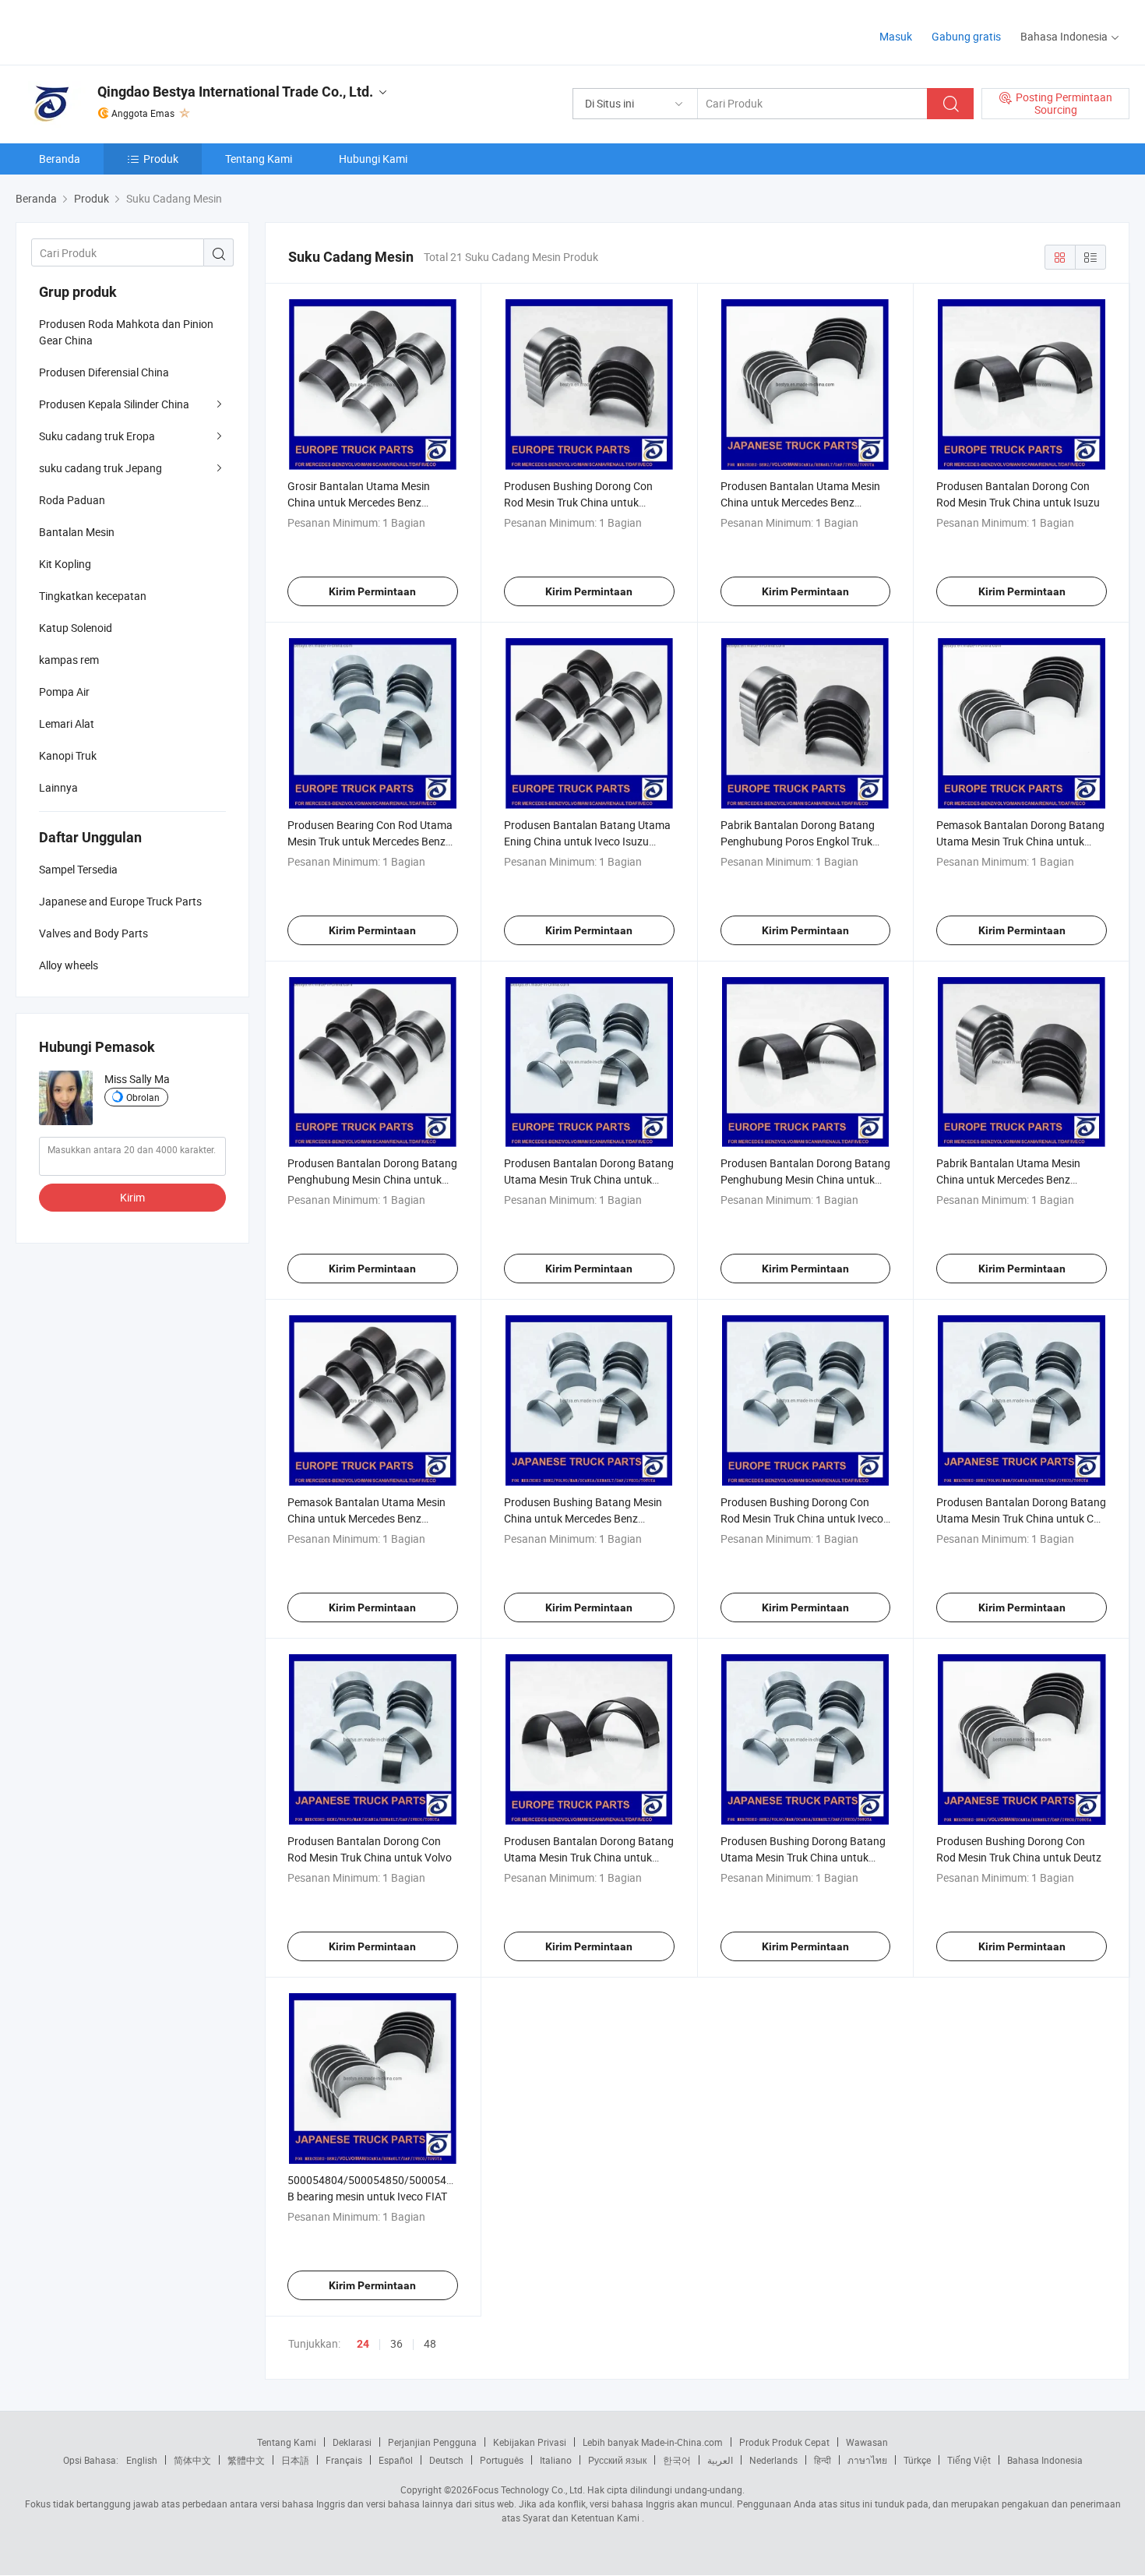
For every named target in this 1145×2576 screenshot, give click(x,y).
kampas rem (69, 660)
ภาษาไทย (867, 2460)
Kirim (132, 1197)
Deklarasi (352, 2442)
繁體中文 (246, 2460)
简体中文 (192, 2460)
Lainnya (58, 787)
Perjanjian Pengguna (432, 2442)
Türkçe (917, 2460)
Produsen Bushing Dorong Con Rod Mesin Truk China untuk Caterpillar (578, 502)
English (142, 2460)
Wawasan (867, 2442)
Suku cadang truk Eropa (97, 436)
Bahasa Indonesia (1045, 2460)
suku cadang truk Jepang (100, 468)
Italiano (556, 2460)
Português (502, 2460)
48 (430, 2343)
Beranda (60, 159)
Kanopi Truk (68, 755)
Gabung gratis (966, 36)
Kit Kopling (65, 564)
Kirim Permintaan (372, 591)
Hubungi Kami (373, 159)
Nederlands (773, 2460)
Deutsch (446, 2460)
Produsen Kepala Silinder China (114, 404)
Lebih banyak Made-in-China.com (653, 2442)
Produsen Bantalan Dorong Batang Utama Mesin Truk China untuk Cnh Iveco (1021, 1518)
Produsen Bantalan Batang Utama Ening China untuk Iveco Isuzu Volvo (587, 841)
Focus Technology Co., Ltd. (529, 2490)
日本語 (295, 2460)
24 (363, 2344)
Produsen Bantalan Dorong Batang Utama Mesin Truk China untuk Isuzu (589, 1857)
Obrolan (143, 1097)
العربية (720, 2460)
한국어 (677, 2460)
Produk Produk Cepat (784, 2442)
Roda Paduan (72, 500)
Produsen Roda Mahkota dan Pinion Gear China (126, 332)
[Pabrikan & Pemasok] (116, 31)
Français (344, 2460)
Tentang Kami (259, 159)
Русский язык (617, 2460)
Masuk (896, 36)
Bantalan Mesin (77, 532)
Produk (161, 159)
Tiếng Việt (969, 2460)
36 (396, 2343)
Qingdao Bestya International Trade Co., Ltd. (235, 92)
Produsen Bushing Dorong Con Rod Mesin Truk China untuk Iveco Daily (802, 1518)
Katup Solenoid (76, 628)
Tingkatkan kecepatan (93, 596)
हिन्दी (823, 2460)
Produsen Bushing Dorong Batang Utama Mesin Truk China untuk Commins (803, 1857)
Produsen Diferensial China (104, 372)
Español (396, 2460)
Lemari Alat (67, 723)
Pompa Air (64, 692)
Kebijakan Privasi (530, 2442)
